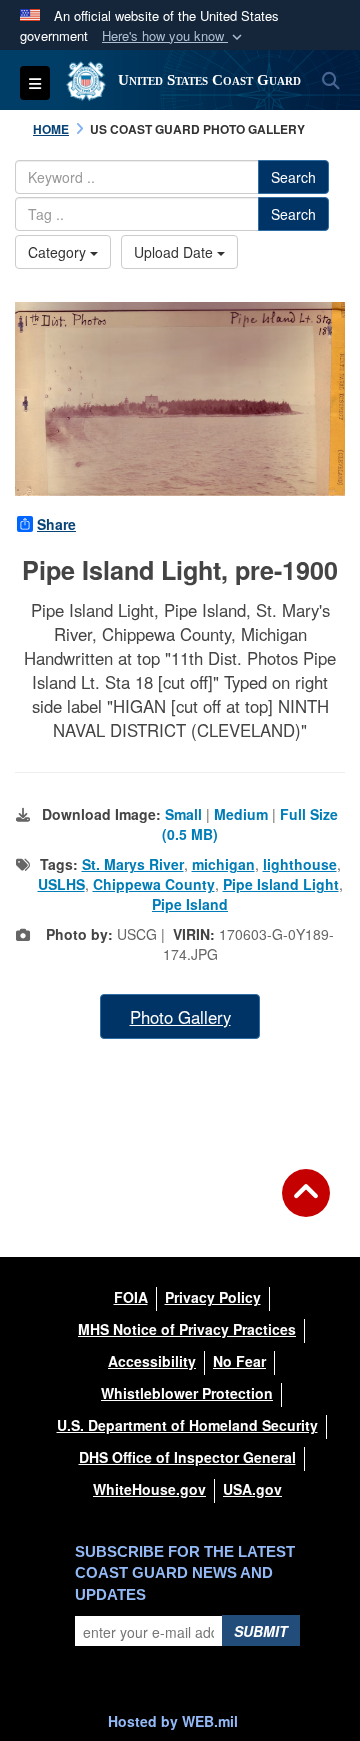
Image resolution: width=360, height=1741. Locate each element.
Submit (261, 1631)
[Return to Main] (306, 1205)
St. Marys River (133, 864)
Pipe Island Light (281, 884)
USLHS (61, 884)
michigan (223, 864)
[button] (174, 36)
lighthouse (300, 864)
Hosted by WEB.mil (173, 1721)
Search (293, 177)
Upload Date (175, 252)
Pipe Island (190, 904)
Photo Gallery (180, 1017)
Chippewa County (154, 884)
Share (56, 524)
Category (59, 252)
